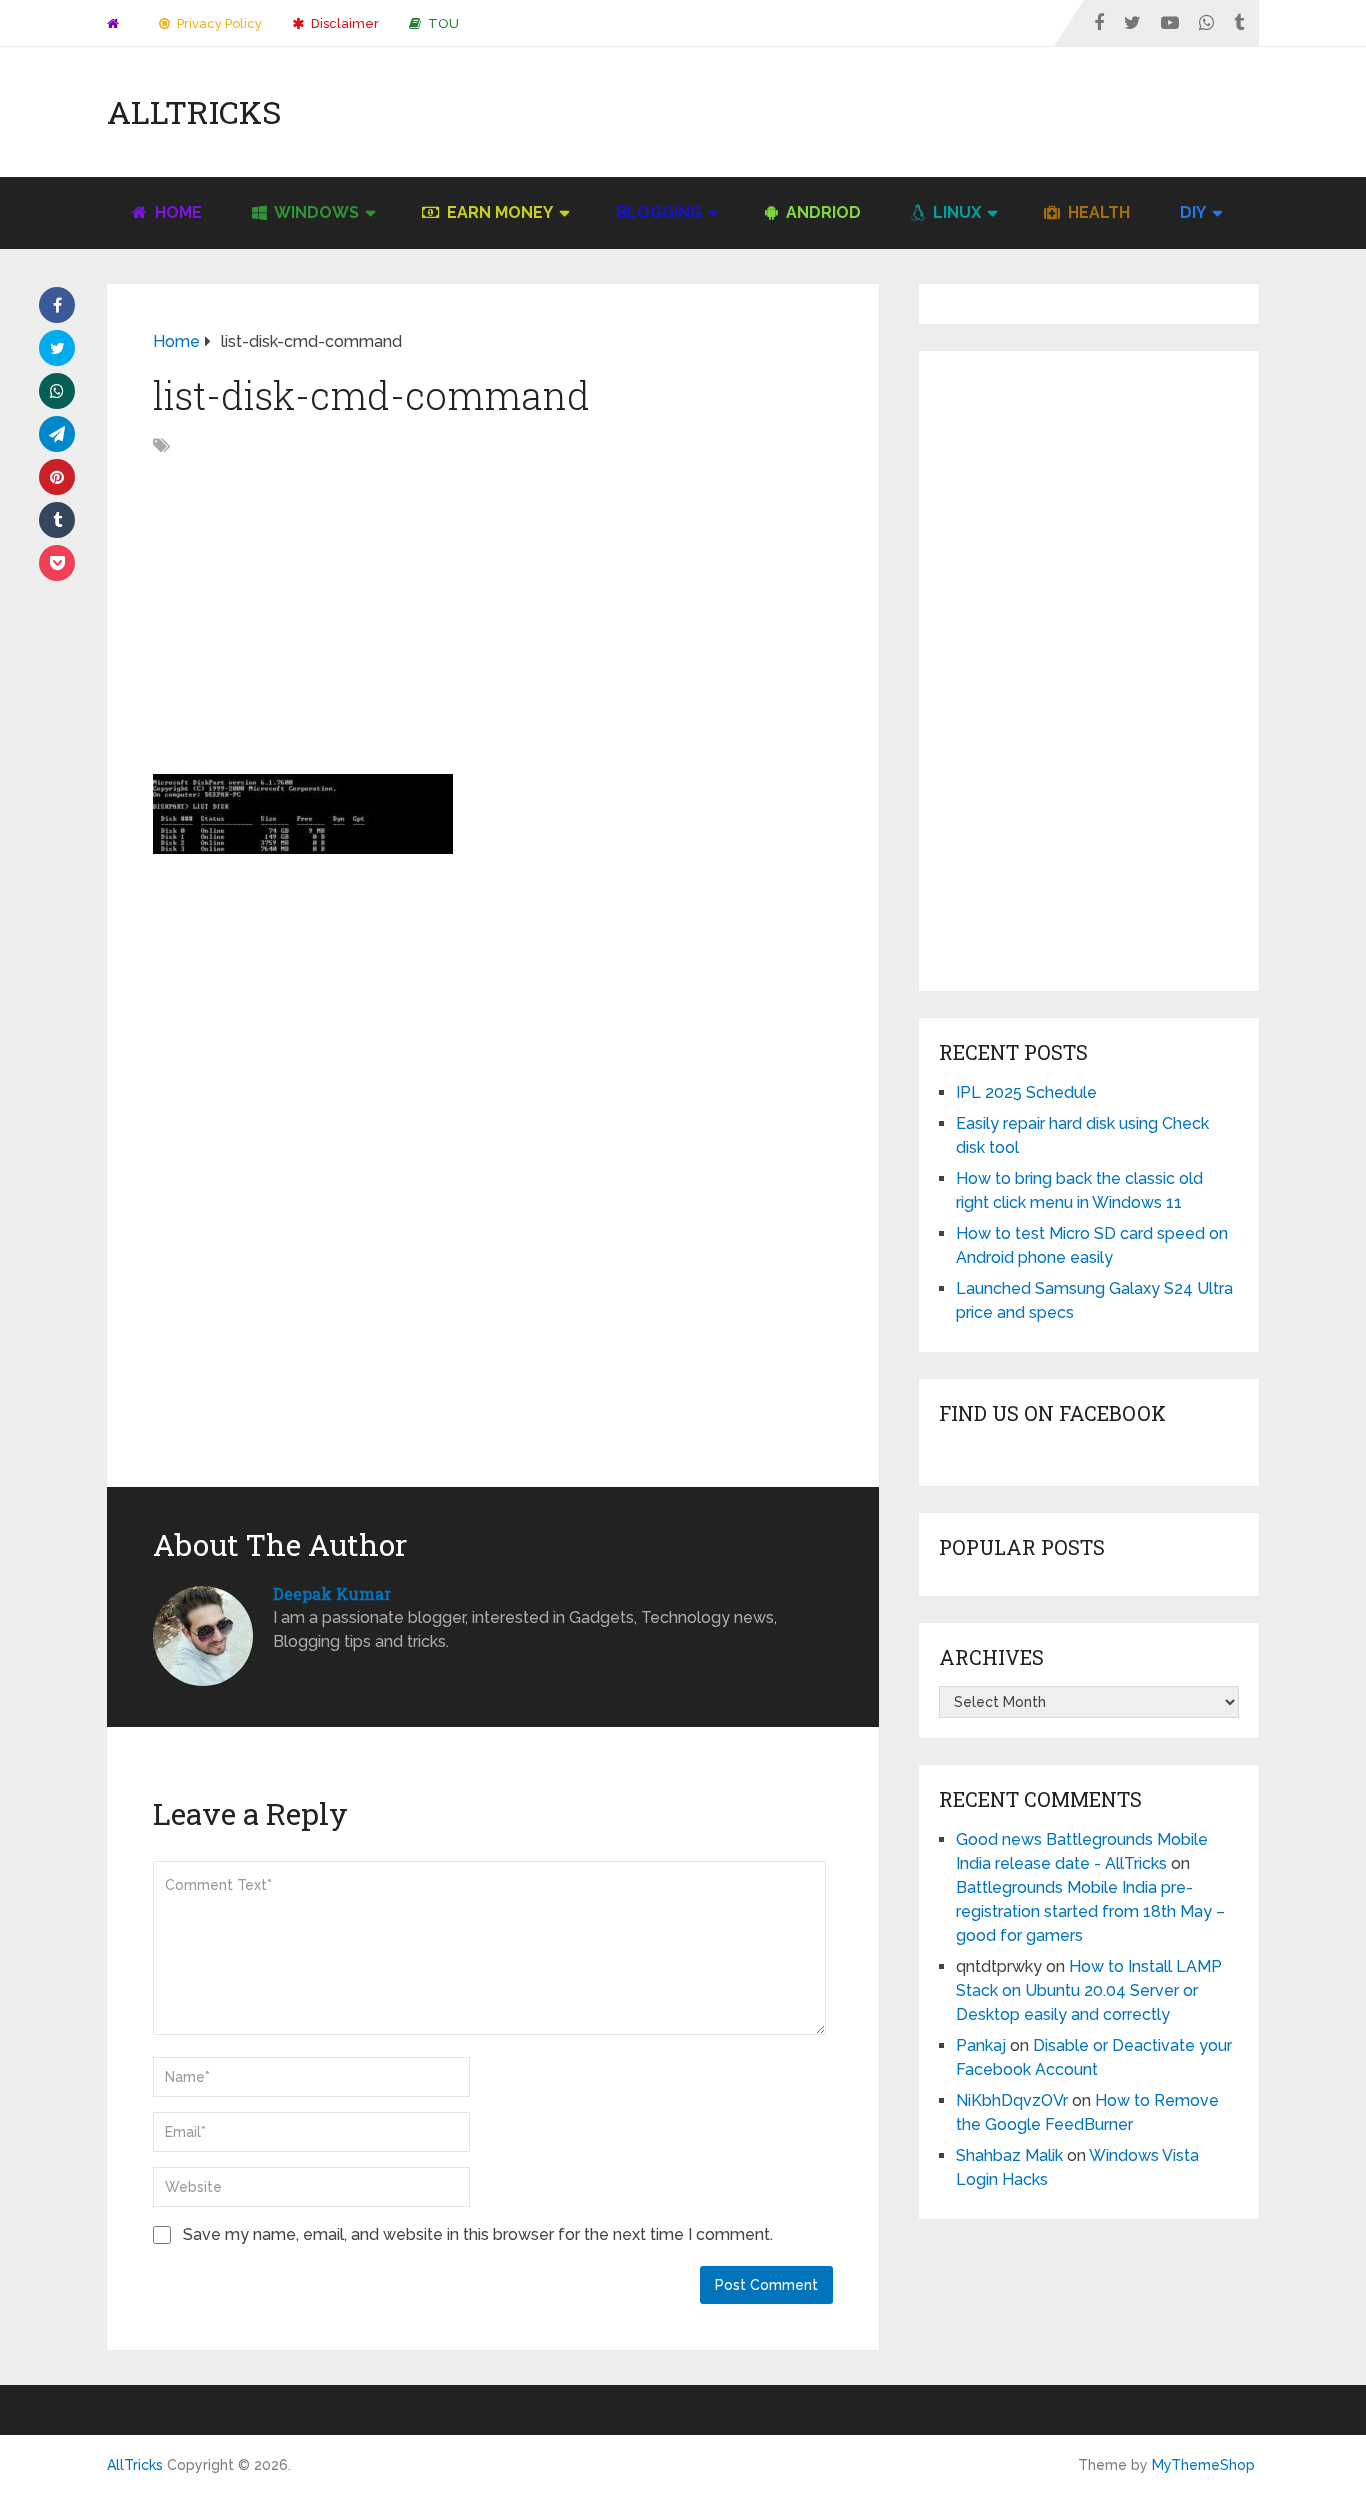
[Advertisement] (895, 112)
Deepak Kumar (332, 1593)
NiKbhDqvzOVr (1012, 2100)
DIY (1193, 212)
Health (1097, 212)
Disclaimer (343, 23)
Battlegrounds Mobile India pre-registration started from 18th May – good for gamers (1090, 1911)
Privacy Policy (218, 23)
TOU (442, 23)
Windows (315, 212)
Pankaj (981, 2045)
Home (176, 212)
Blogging (659, 212)
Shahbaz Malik (1009, 2155)
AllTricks (194, 112)
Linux (955, 212)
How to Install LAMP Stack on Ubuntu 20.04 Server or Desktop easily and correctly (1089, 1990)
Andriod (821, 212)
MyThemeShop (1203, 2465)
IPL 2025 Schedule (1026, 1092)
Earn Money (498, 212)
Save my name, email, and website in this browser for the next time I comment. (478, 2234)
